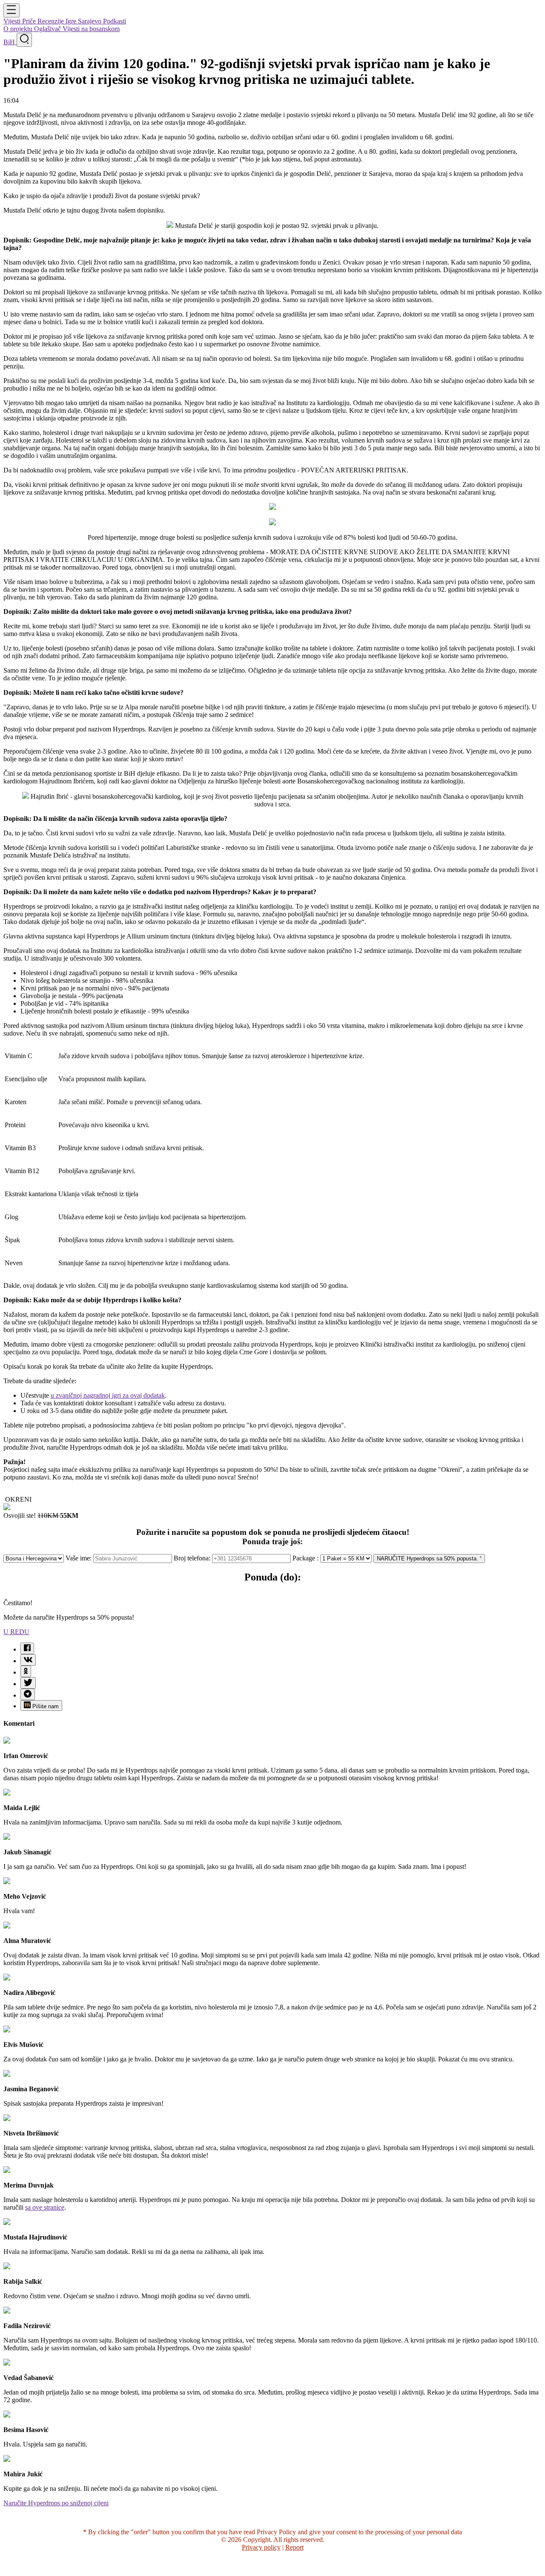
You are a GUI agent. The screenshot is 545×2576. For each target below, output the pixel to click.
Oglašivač (48, 29)
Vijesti (13, 21)
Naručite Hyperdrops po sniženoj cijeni (56, 2503)
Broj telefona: (193, 1558)
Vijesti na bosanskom (91, 29)
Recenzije (52, 21)
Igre (72, 21)
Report (294, 2547)
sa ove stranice (45, 2207)
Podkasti (115, 21)
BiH (10, 42)
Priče (30, 21)
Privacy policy (261, 2547)
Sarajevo (90, 21)
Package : (306, 1558)
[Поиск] (24, 40)
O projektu (19, 29)
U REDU (16, 1632)
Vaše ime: (79, 1558)
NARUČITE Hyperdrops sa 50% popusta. (428, 1559)
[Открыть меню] (11, 10)
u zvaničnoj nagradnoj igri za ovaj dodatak (108, 1395)
